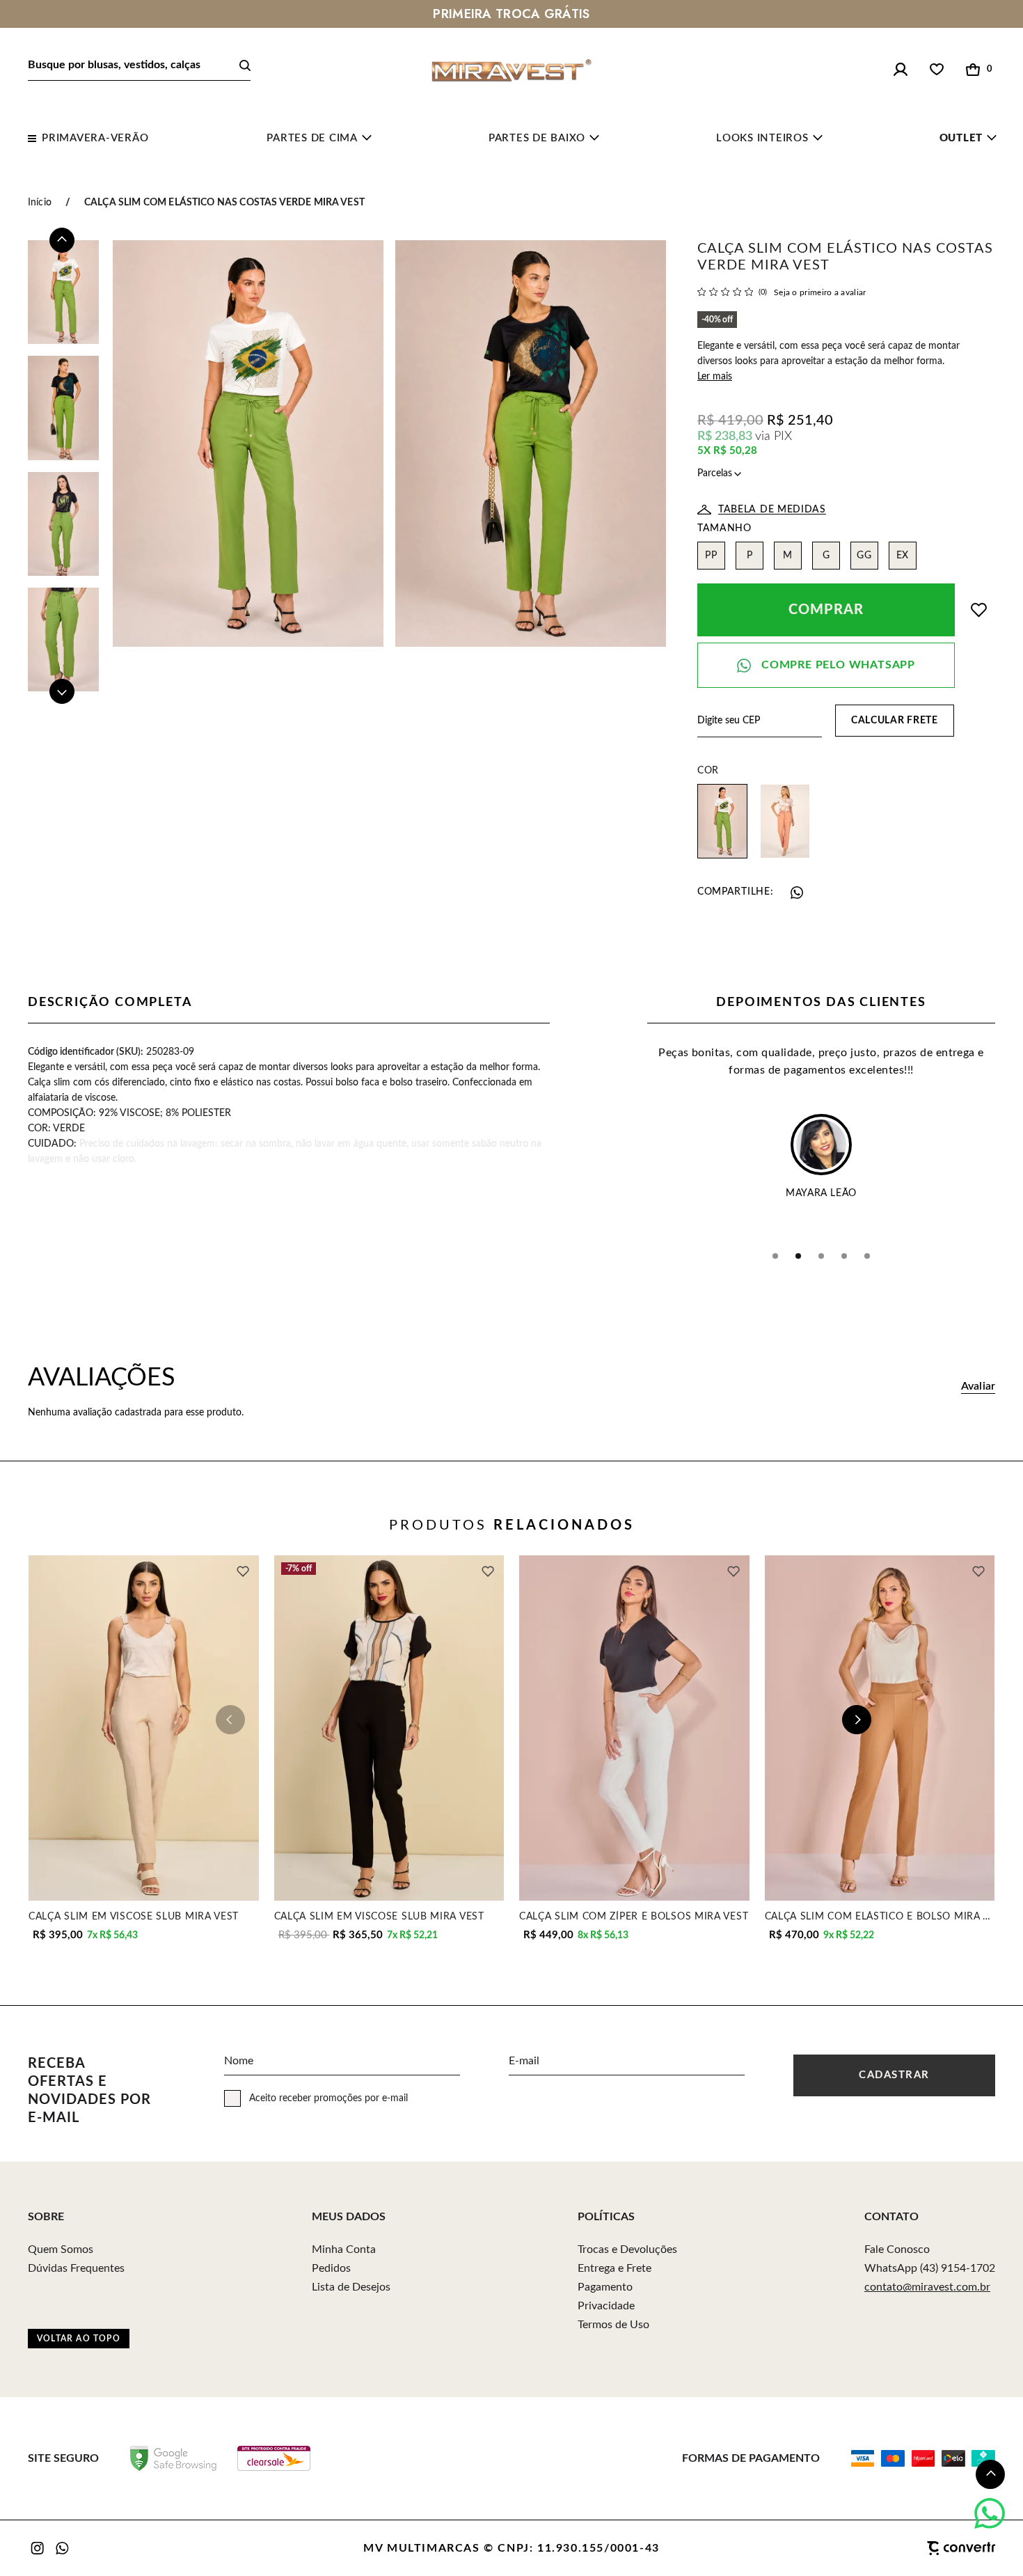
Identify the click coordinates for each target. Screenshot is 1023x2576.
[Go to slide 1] (775, 1256)
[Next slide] (62, 691)
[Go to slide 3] (821, 1256)
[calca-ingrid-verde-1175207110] (722, 821)
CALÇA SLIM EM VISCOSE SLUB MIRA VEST (134, 1916)
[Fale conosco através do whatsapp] (990, 2513)
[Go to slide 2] (798, 1256)
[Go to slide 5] (867, 1256)
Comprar (826, 610)
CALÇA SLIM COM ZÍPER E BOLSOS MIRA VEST (634, 1916)
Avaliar (978, 1387)
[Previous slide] (230, 1720)
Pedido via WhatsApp (826, 665)
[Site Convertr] (891, 2548)
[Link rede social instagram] (38, 2548)
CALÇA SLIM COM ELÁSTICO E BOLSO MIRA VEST (880, 1916)
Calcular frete (895, 721)
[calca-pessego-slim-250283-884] (785, 821)
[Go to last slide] (62, 240)
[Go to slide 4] (844, 1256)
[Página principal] (511, 70)
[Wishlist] (937, 70)
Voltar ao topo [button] (79, 2339)
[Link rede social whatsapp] (63, 2548)
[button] (990, 2474)
